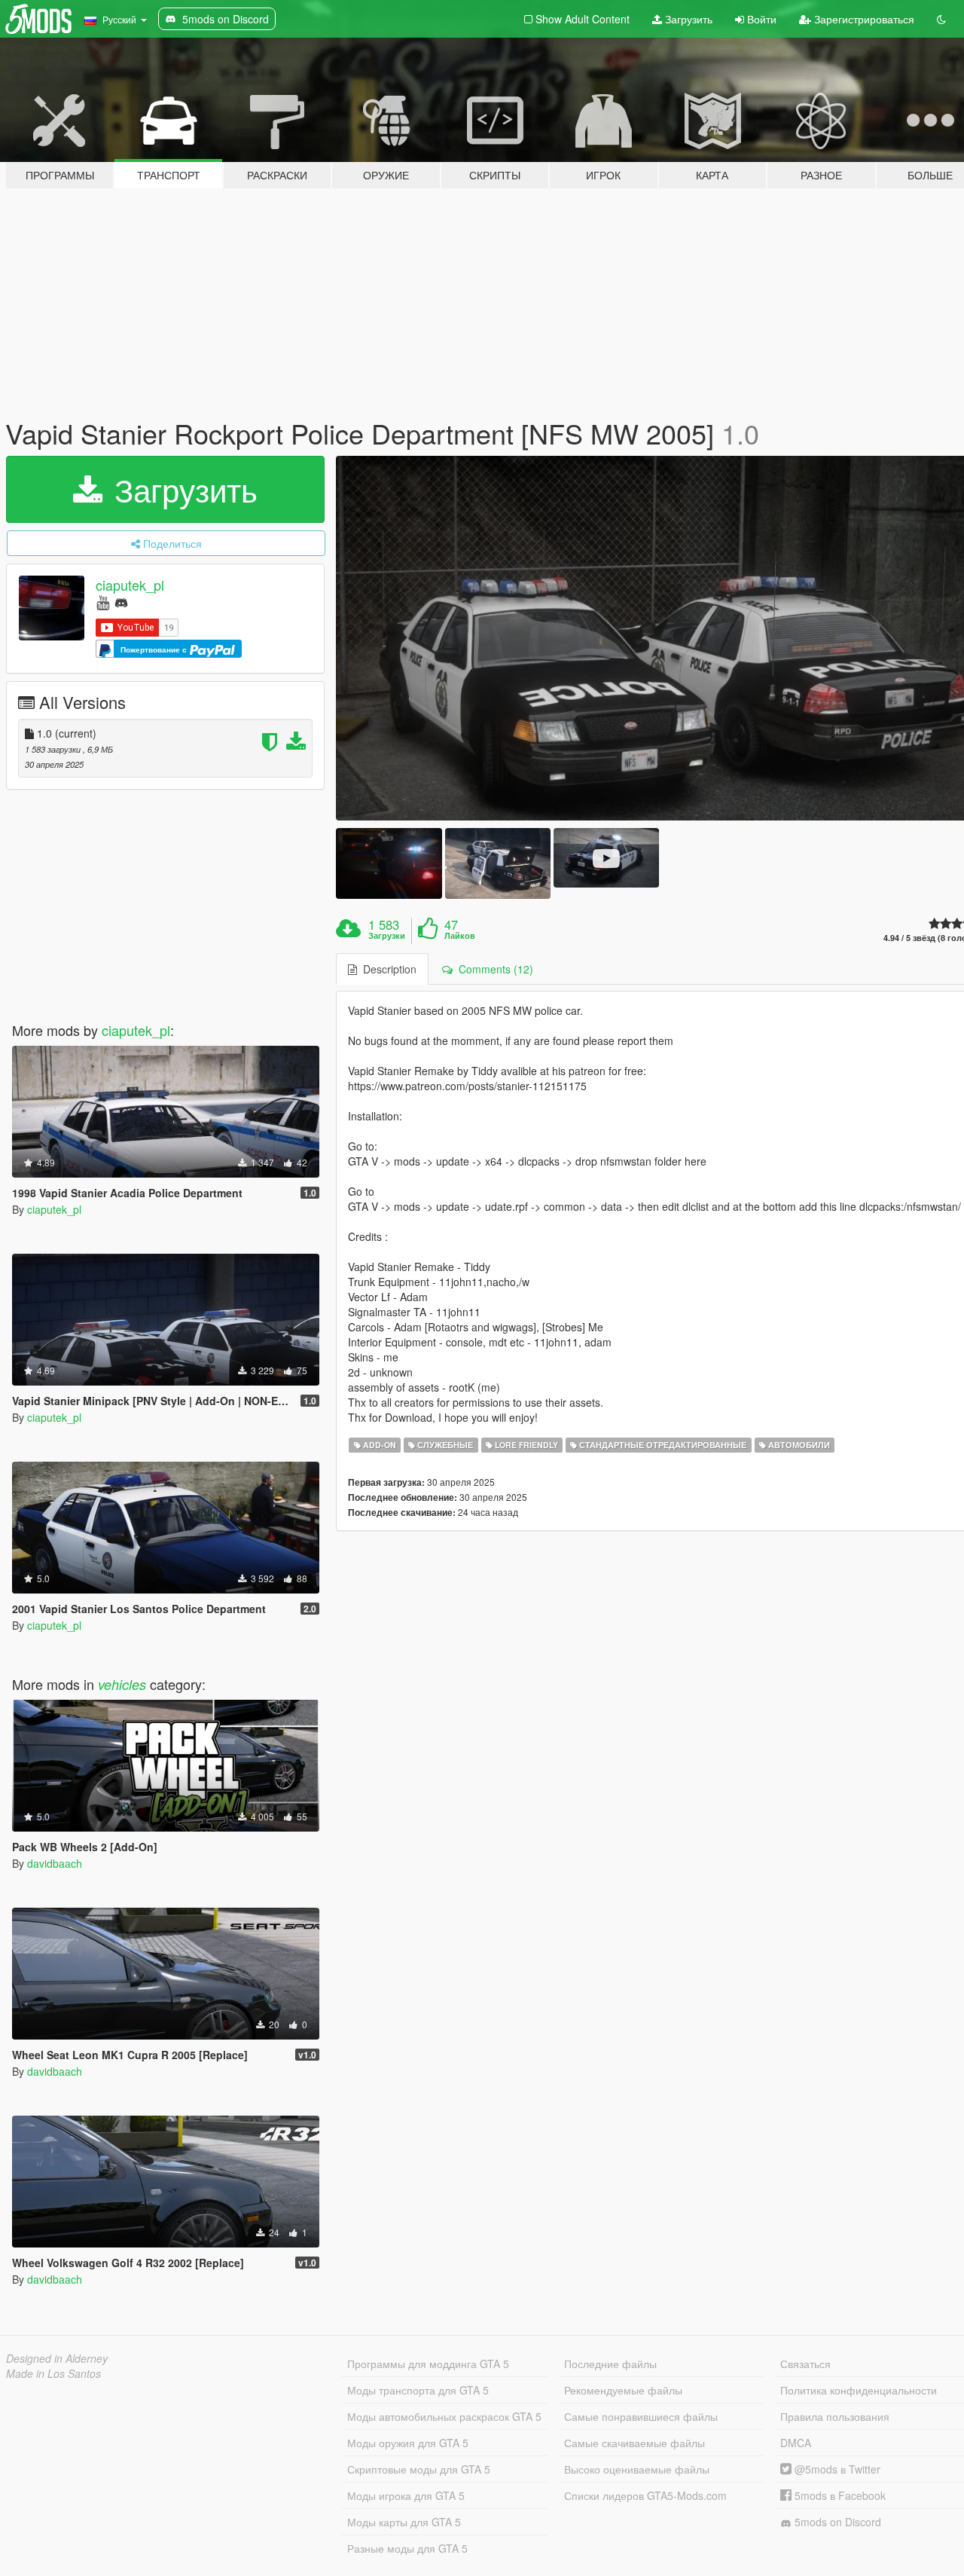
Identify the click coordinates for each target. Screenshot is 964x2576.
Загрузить (687, 19)
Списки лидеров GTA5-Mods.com (645, 2495)
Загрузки (387, 936)
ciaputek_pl (130, 585)
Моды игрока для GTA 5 (406, 2495)
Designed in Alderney (57, 2358)
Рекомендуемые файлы (623, 2390)
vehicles (122, 1684)
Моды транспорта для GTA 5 (418, 2390)
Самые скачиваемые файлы (635, 2443)
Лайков (460, 936)
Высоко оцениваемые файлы (637, 2469)
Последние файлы (610, 2364)
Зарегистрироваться (863, 19)
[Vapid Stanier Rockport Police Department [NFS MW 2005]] (389, 863)
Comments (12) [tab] (493, 969)
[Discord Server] (121, 602)
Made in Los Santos (53, 2373)
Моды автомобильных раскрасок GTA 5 (444, 2416)
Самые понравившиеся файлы (641, 2416)
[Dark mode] (941, 19)
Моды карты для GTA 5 (404, 2522)
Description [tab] (387, 969)
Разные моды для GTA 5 (407, 2548)
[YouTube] (103, 602)
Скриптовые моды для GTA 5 (419, 2469)
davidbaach (55, 1863)
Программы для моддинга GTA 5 (428, 2364)
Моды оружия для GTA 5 (408, 2443)
